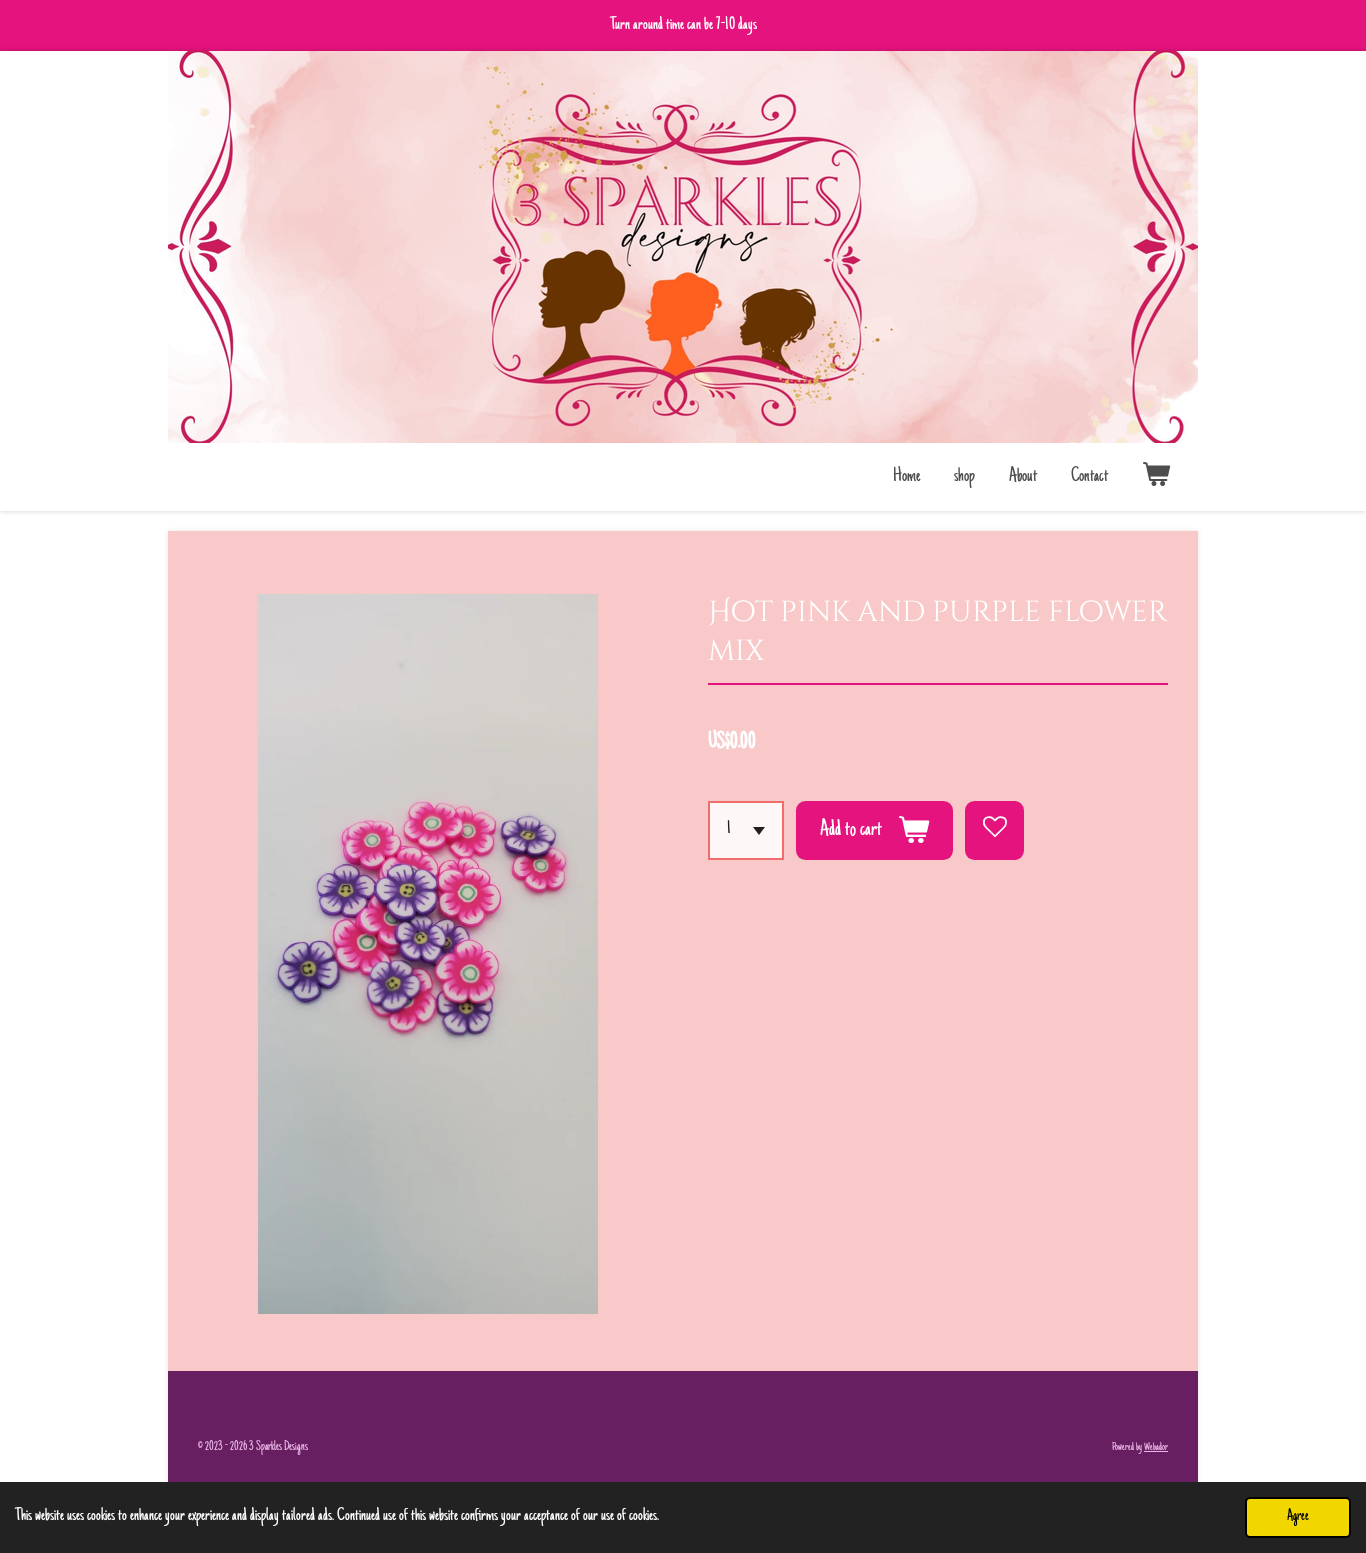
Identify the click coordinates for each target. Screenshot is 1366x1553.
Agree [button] (1298, 1516)
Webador (1156, 1447)
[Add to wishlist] (994, 830)
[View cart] (1156, 477)
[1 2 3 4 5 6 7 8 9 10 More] (746, 830)
